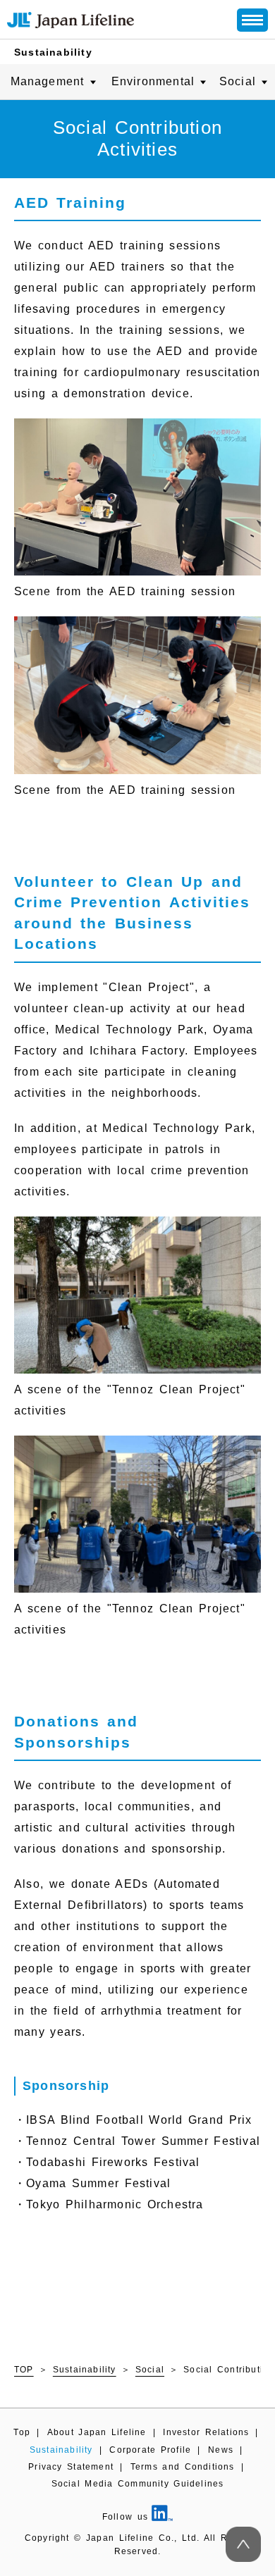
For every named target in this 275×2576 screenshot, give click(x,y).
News (221, 2450)
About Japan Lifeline (97, 2432)
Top (22, 2432)
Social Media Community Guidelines (138, 2484)
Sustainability (53, 52)
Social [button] (238, 81)
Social (150, 2370)
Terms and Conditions (183, 2467)
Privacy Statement (71, 2467)
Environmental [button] (153, 81)
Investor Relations (206, 2432)
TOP (24, 2370)
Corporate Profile (150, 2450)
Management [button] (48, 81)
